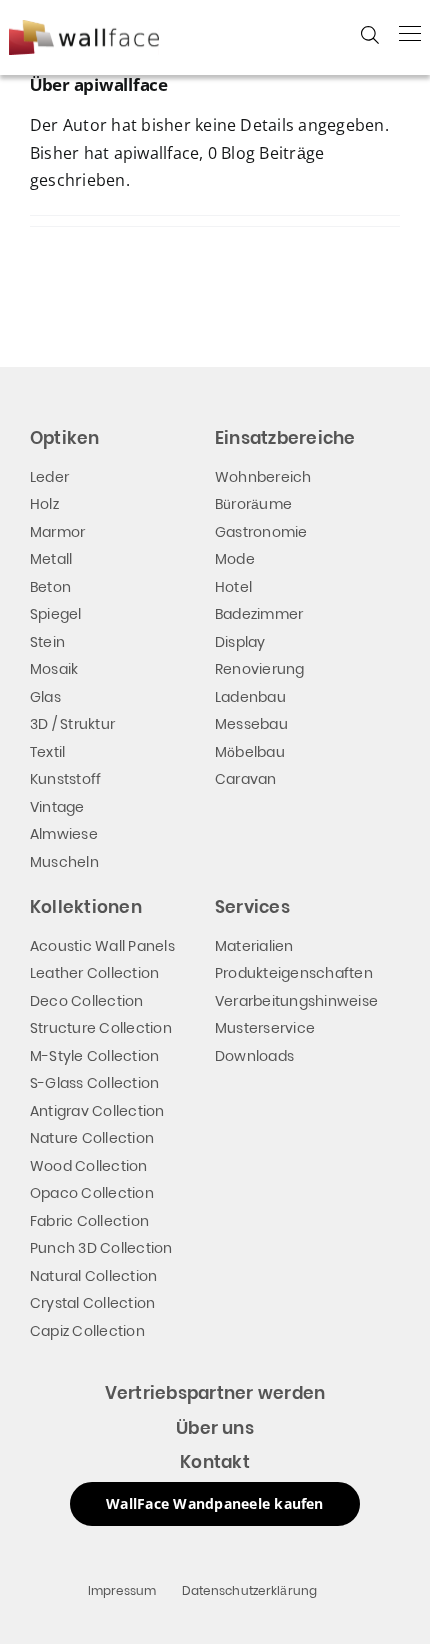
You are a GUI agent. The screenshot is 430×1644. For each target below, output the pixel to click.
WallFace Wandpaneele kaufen (214, 1503)
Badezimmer (259, 614)
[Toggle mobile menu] (410, 33)
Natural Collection (93, 1276)
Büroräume (253, 504)
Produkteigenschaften (294, 973)
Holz (44, 504)
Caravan (246, 779)
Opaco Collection (92, 1193)
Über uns (215, 1428)
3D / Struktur (72, 724)
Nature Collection (92, 1138)
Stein (47, 642)
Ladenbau (250, 697)
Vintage (57, 807)
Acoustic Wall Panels (102, 946)
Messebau (251, 724)
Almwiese (64, 834)
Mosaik (54, 669)
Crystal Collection (92, 1303)
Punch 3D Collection (101, 1248)
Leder (49, 477)
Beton (50, 587)
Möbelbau (250, 752)
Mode (235, 559)
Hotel (233, 587)
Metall (51, 559)
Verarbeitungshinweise (296, 1001)
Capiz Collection (87, 1331)
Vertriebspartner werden (215, 1393)
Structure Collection (101, 1028)
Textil (47, 752)
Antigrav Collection (97, 1111)
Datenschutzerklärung (250, 1590)
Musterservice (265, 1028)
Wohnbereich (263, 477)
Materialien (254, 946)
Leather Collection (94, 973)
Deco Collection (87, 1001)
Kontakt (215, 1462)
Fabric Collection (89, 1221)
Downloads (254, 1056)
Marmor (57, 532)
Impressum (122, 1590)
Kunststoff (65, 779)
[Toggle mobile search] (370, 34)
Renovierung (260, 669)
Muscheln (64, 862)
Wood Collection (89, 1166)
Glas (45, 697)
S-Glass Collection (94, 1083)
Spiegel (56, 614)
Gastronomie (261, 532)
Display (240, 642)
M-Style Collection (94, 1056)
